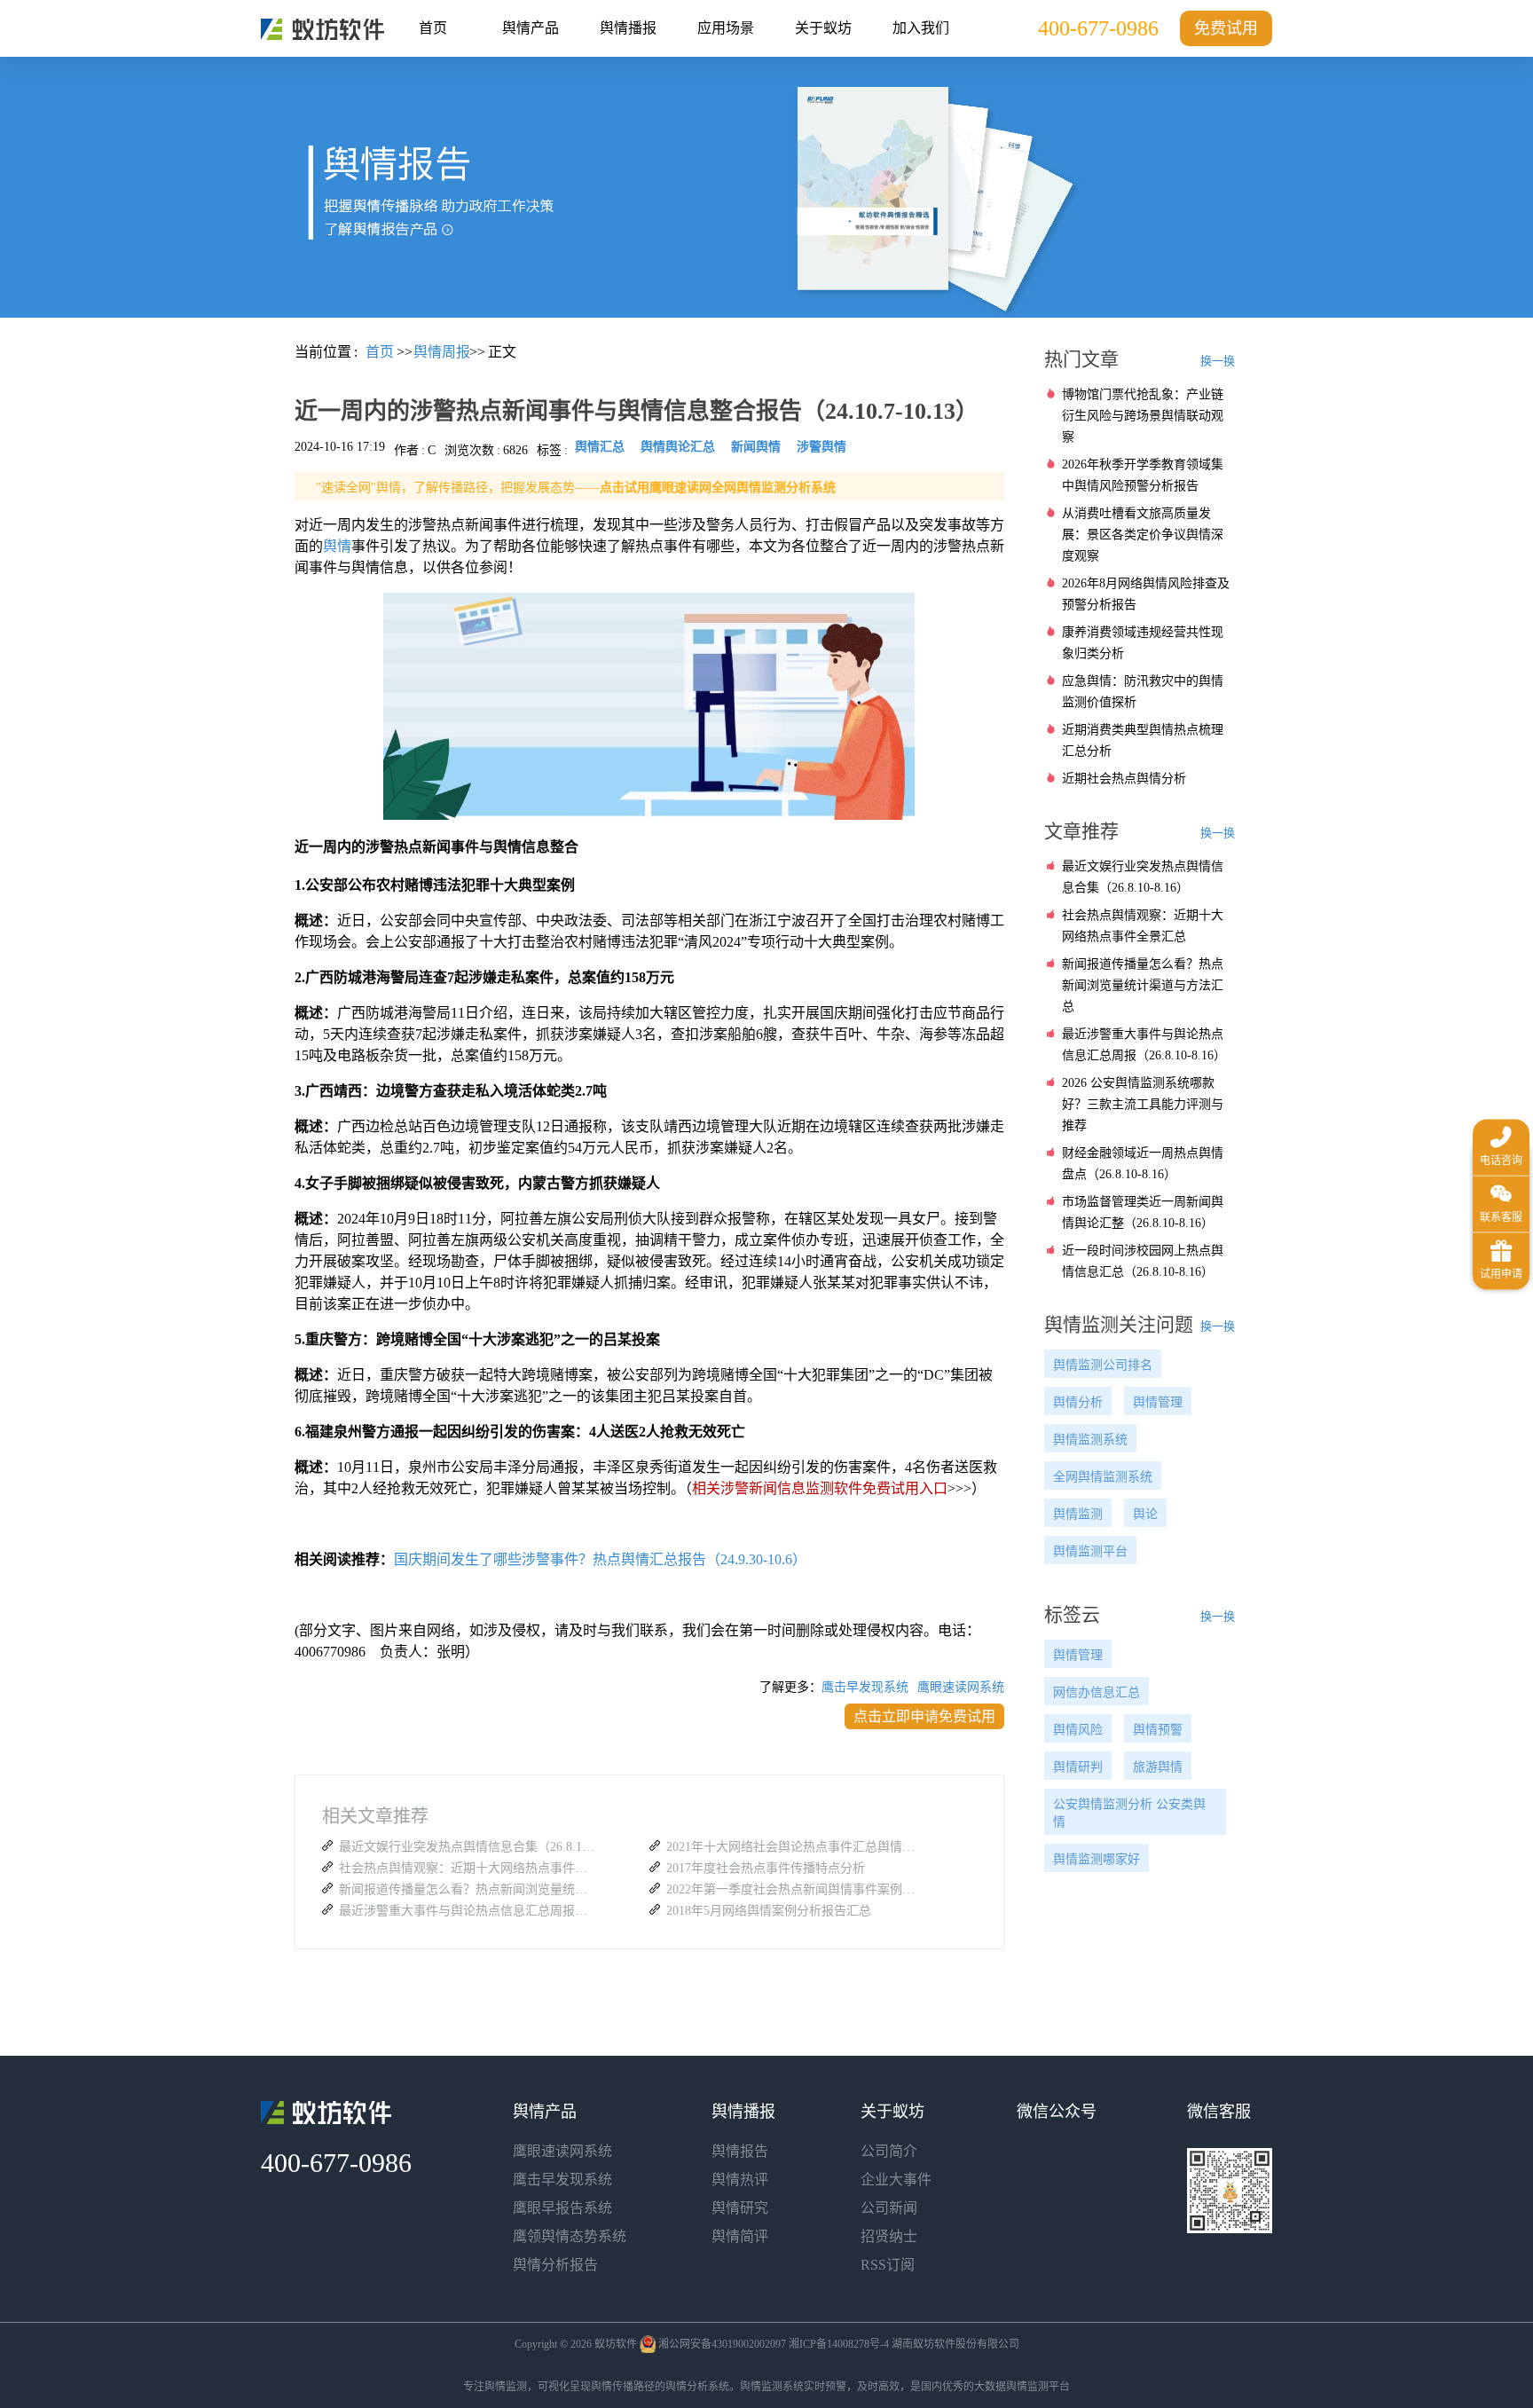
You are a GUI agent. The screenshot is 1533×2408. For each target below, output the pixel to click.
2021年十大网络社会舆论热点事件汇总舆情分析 (795, 1847)
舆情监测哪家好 (1097, 1859)
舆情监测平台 (1090, 1551)
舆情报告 (740, 2151)
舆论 (1145, 1514)
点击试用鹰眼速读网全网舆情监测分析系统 (718, 488)
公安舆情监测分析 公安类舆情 (1129, 1813)
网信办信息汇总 (1097, 1692)
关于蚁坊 (823, 28)
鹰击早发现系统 (865, 1687)
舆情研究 (740, 2208)
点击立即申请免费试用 (924, 1716)
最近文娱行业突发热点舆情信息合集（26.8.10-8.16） (468, 1847)
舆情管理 (1158, 1402)
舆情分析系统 (697, 2387)
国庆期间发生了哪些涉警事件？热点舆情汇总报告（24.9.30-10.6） (600, 1559)
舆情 (337, 546)
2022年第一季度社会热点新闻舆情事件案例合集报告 (795, 1889)
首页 (433, 28)
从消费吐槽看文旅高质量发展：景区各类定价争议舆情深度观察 (1143, 535)
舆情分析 (1078, 1402)
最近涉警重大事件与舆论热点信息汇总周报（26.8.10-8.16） (468, 1911)
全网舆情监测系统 (1103, 1477)
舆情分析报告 (555, 2265)
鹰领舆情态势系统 (570, 2236)
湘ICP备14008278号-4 (839, 2344)
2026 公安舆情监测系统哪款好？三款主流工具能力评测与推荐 (1143, 1104)
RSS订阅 (888, 2265)
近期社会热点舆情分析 (1124, 779)
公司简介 (889, 2151)
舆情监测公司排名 (1103, 1365)
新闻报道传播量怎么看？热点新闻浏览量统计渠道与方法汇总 (468, 1889)
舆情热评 (740, 2180)
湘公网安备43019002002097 (722, 2344)
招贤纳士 (889, 2236)
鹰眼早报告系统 (562, 2208)
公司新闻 (889, 2208)
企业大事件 (896, 2180)
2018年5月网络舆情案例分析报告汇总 (769, 1911)
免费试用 (1226, 28)
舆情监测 (1078, 1514)
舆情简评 (740, 2236)
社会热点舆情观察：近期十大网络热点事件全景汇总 (468, 1868)
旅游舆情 (1158, 1767)
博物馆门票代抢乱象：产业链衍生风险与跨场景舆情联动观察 (1143, 416)
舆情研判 (1078, 1767)
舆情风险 (1078, 1730)
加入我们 (921, 28)
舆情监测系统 (1090, 1440)
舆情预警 (1158, 1730)
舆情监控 (322, 29)
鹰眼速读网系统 (961, 1687)
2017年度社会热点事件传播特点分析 (766, 1868)
